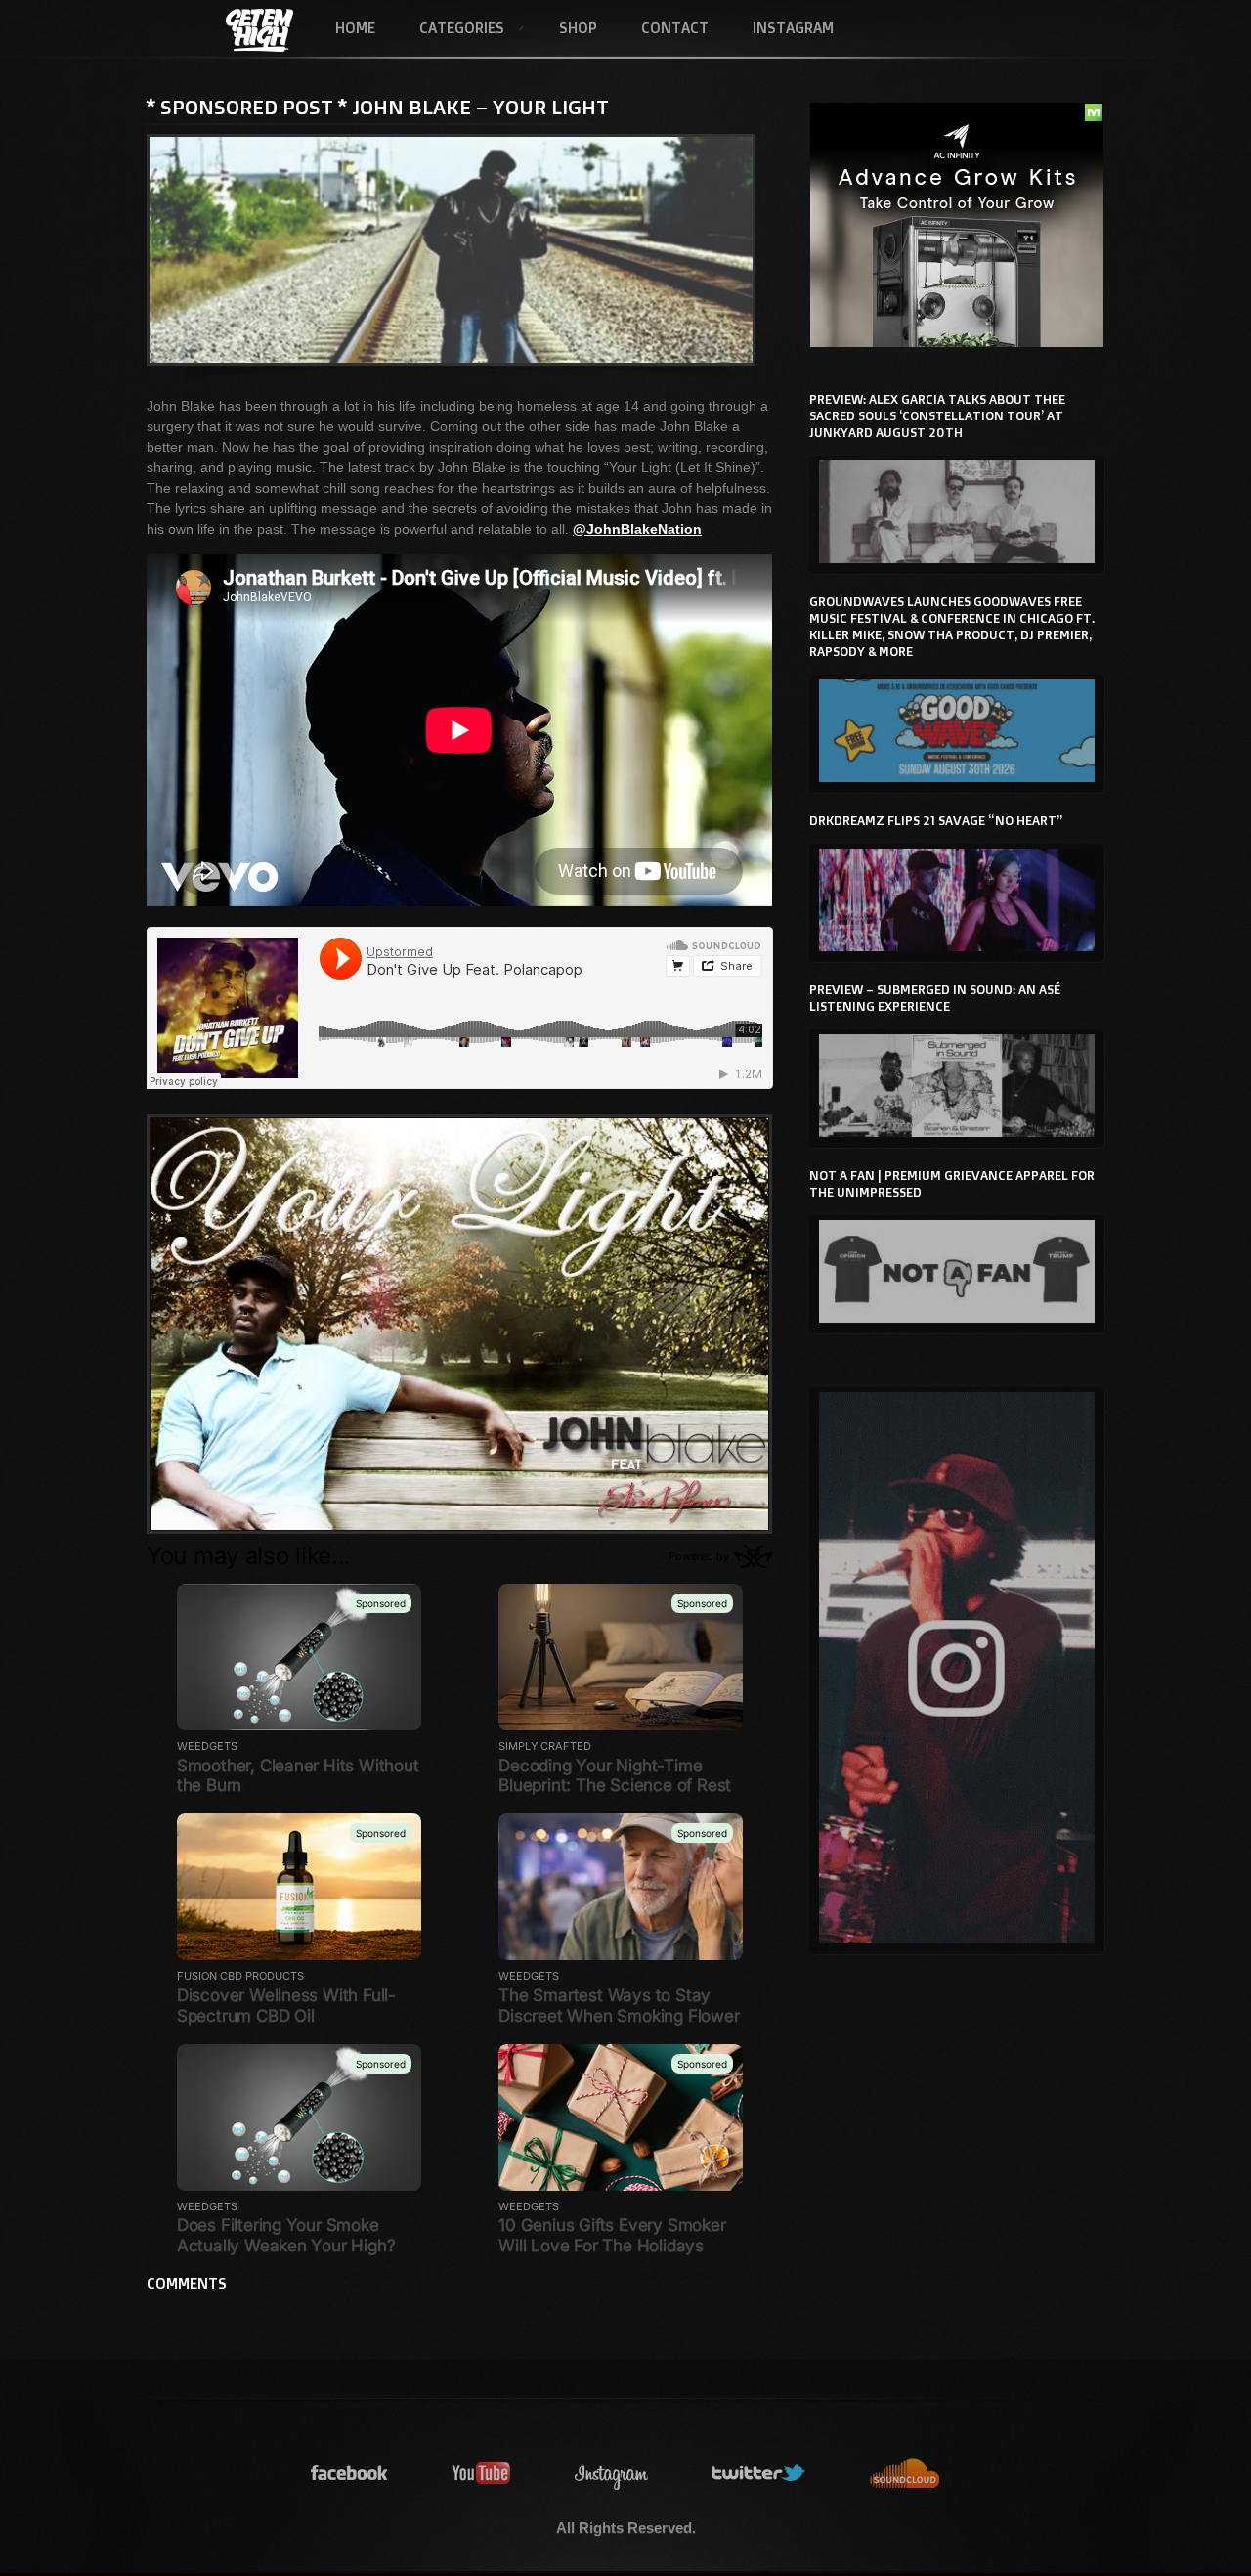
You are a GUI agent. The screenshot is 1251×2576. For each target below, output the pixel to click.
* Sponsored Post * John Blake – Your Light (378, 107)
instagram (612, 2474)
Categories (451, 29)
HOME (355, 28)
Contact (675, 28)
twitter (759, 2474)
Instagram (793, 28)
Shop (578, 28)
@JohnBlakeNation (637, 529)
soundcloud (905, 2474)
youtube (482, 2474)
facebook (350, 2474)
